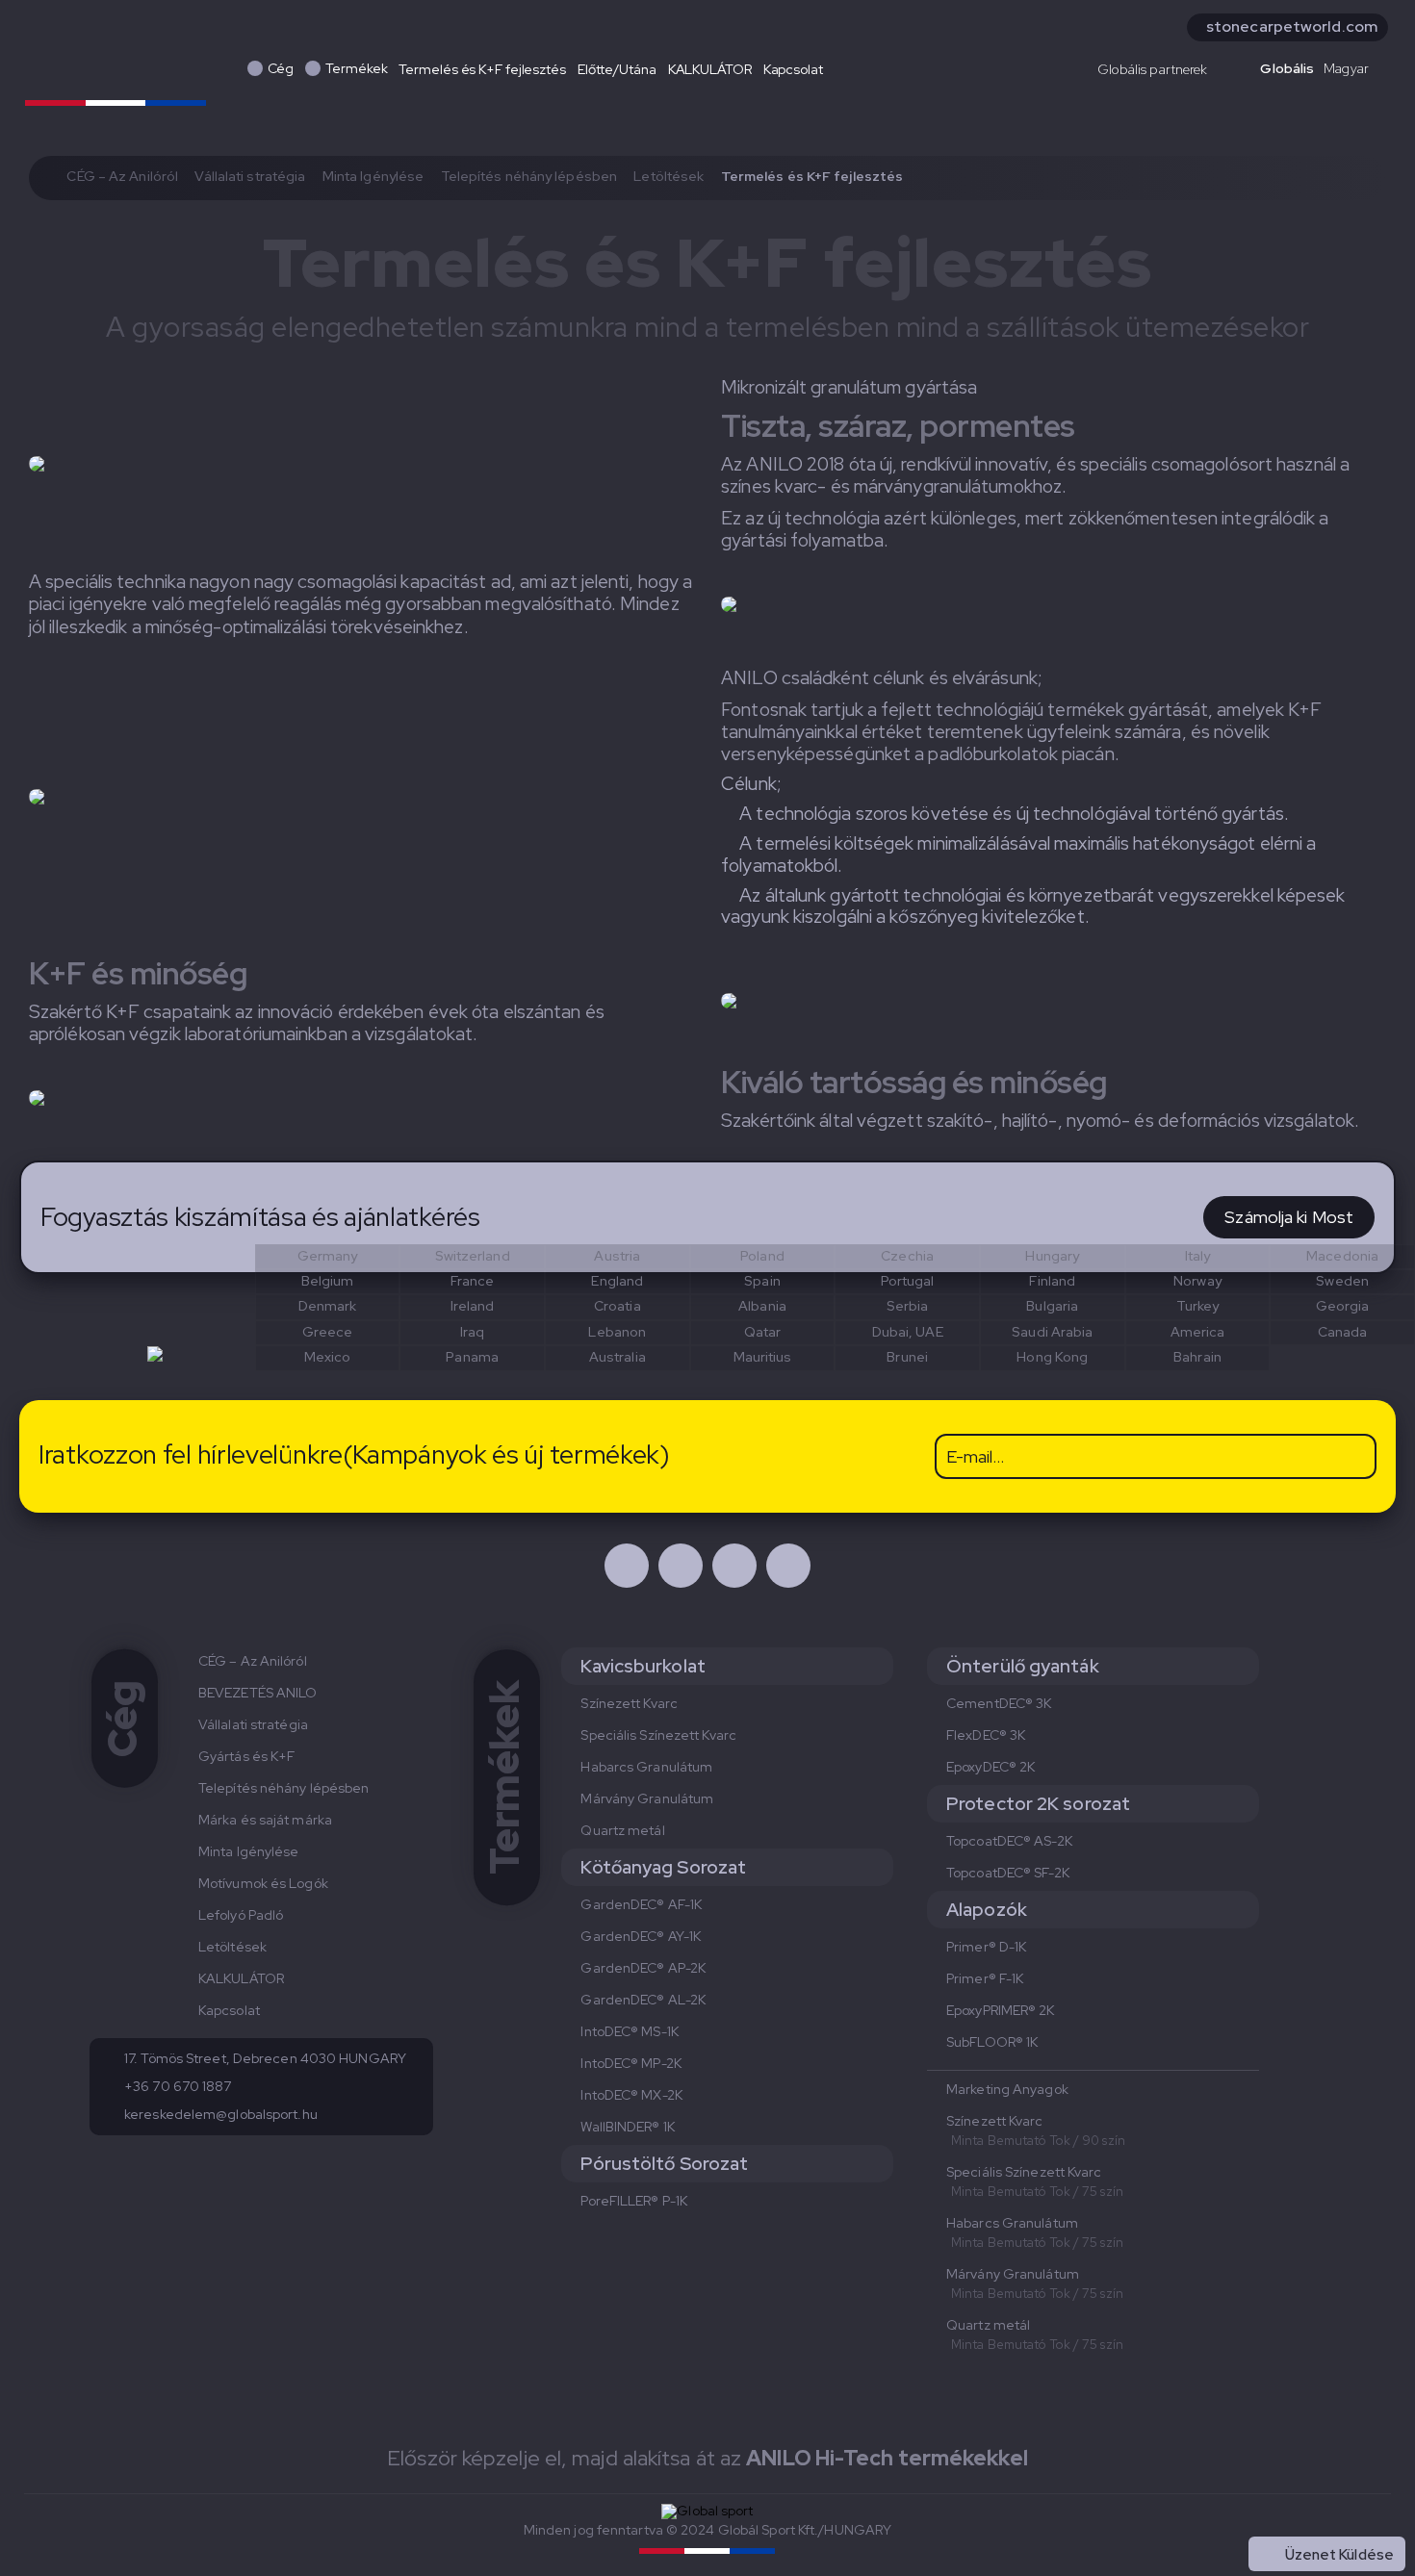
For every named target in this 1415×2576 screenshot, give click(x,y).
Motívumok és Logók (263, 1883)
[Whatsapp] (734, 1566)
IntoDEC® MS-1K (629, 2031)
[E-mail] (788, 1566)
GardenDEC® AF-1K (641, 1904)
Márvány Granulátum (647, 1798)
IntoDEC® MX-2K (631, 2095)
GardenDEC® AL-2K (643, 2000)
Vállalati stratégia (250, 176)
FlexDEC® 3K (986, 1735)
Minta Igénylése (373, 176)
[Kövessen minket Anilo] (627, 1566)
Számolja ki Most (1289, 1217)
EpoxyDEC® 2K (990, 1767)
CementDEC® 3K (999, 1703)
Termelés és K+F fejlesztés (482, 69)
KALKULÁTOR (710, 69)
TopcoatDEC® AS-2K (1009, 1841)
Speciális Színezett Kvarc (658, 1735)
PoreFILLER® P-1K (634, 2201)
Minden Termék (1341, 2512)
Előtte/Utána (617, 69)
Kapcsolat (793, 69)
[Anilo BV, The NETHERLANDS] (116, 65)
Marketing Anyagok (1007, 2089)
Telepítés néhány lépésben (529, 176)
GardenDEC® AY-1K (641, 1936)
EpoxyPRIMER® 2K (1001, 2010)
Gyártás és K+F (246, 1756)
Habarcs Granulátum (646, 1767)
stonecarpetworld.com (1292, 26)
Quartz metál (622, 1830)
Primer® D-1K (986, 1947)
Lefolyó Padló (241, 1915)
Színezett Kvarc (629, 1703)
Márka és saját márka (265, 1820)
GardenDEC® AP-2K (643, 1968)
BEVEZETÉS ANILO (258, 1693)
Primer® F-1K (985, 1978)
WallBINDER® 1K (627, 2127)
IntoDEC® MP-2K (630, 2063)
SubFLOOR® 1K (992, 2042)
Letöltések (669, 176)
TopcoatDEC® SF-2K (1008, 1873)
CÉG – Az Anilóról (122, 176)
